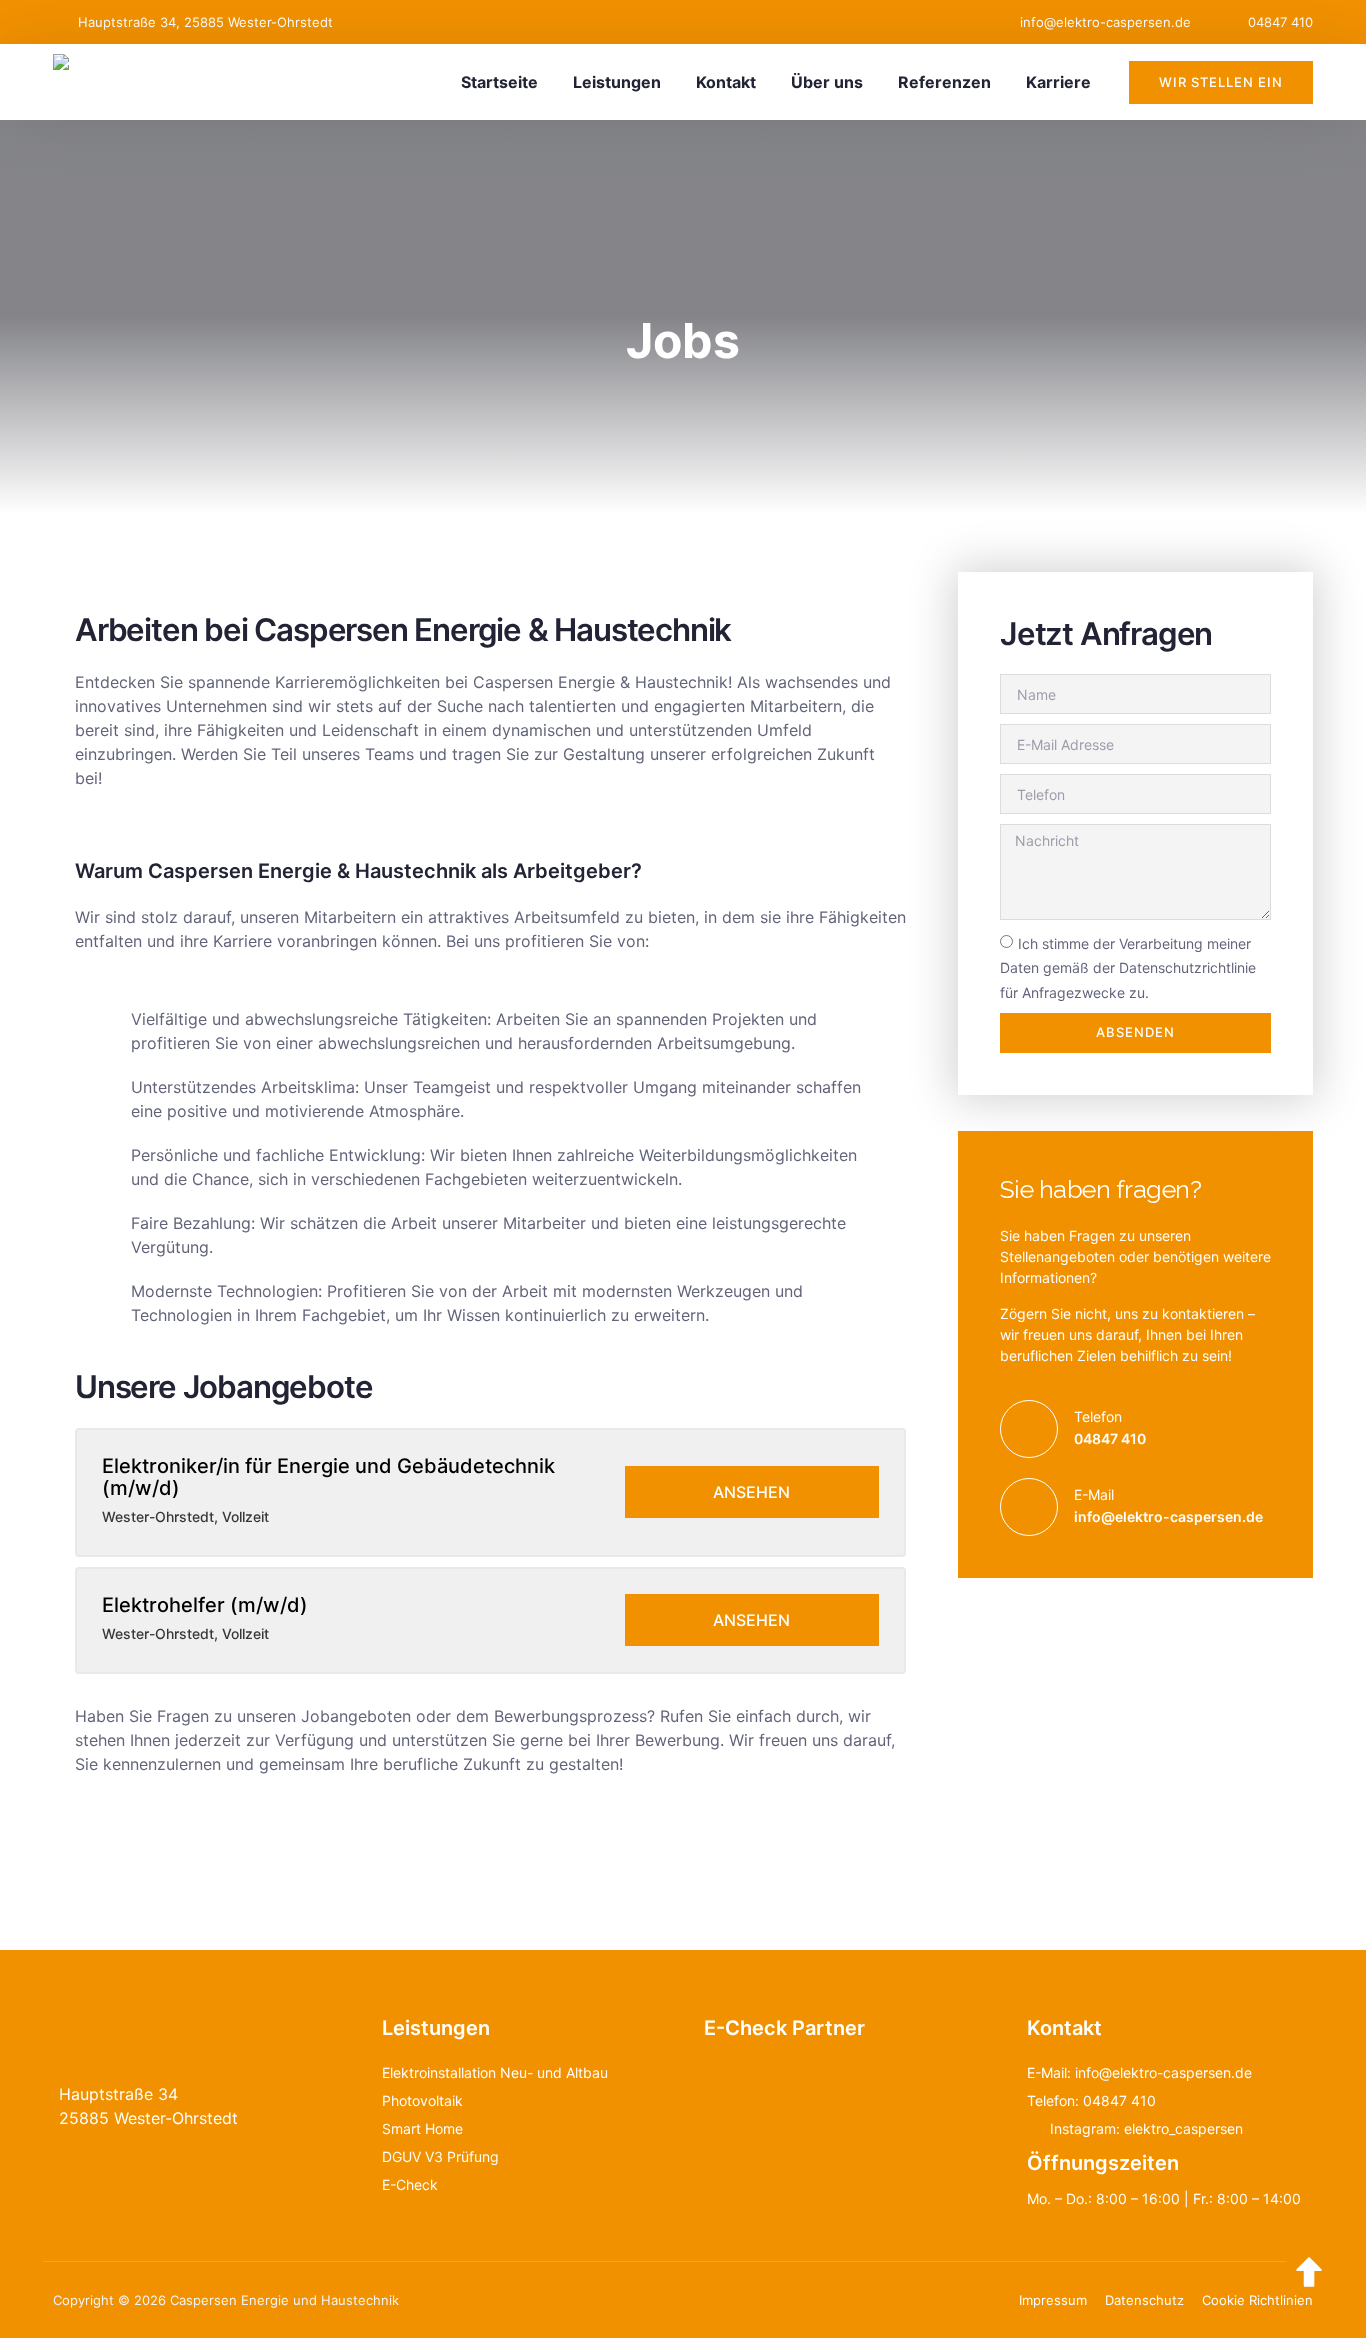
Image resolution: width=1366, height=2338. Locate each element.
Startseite (499, 82)
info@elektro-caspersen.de (1168, 1516)
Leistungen (617, 82)
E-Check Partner (784, 2028)
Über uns (827, 82)
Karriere (1058, 82)
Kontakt (726, 82)
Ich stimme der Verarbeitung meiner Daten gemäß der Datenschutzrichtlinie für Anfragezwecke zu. (1128, 967)
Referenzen (944, 82)
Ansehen (751, 1492)
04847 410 (1110, 1438)
